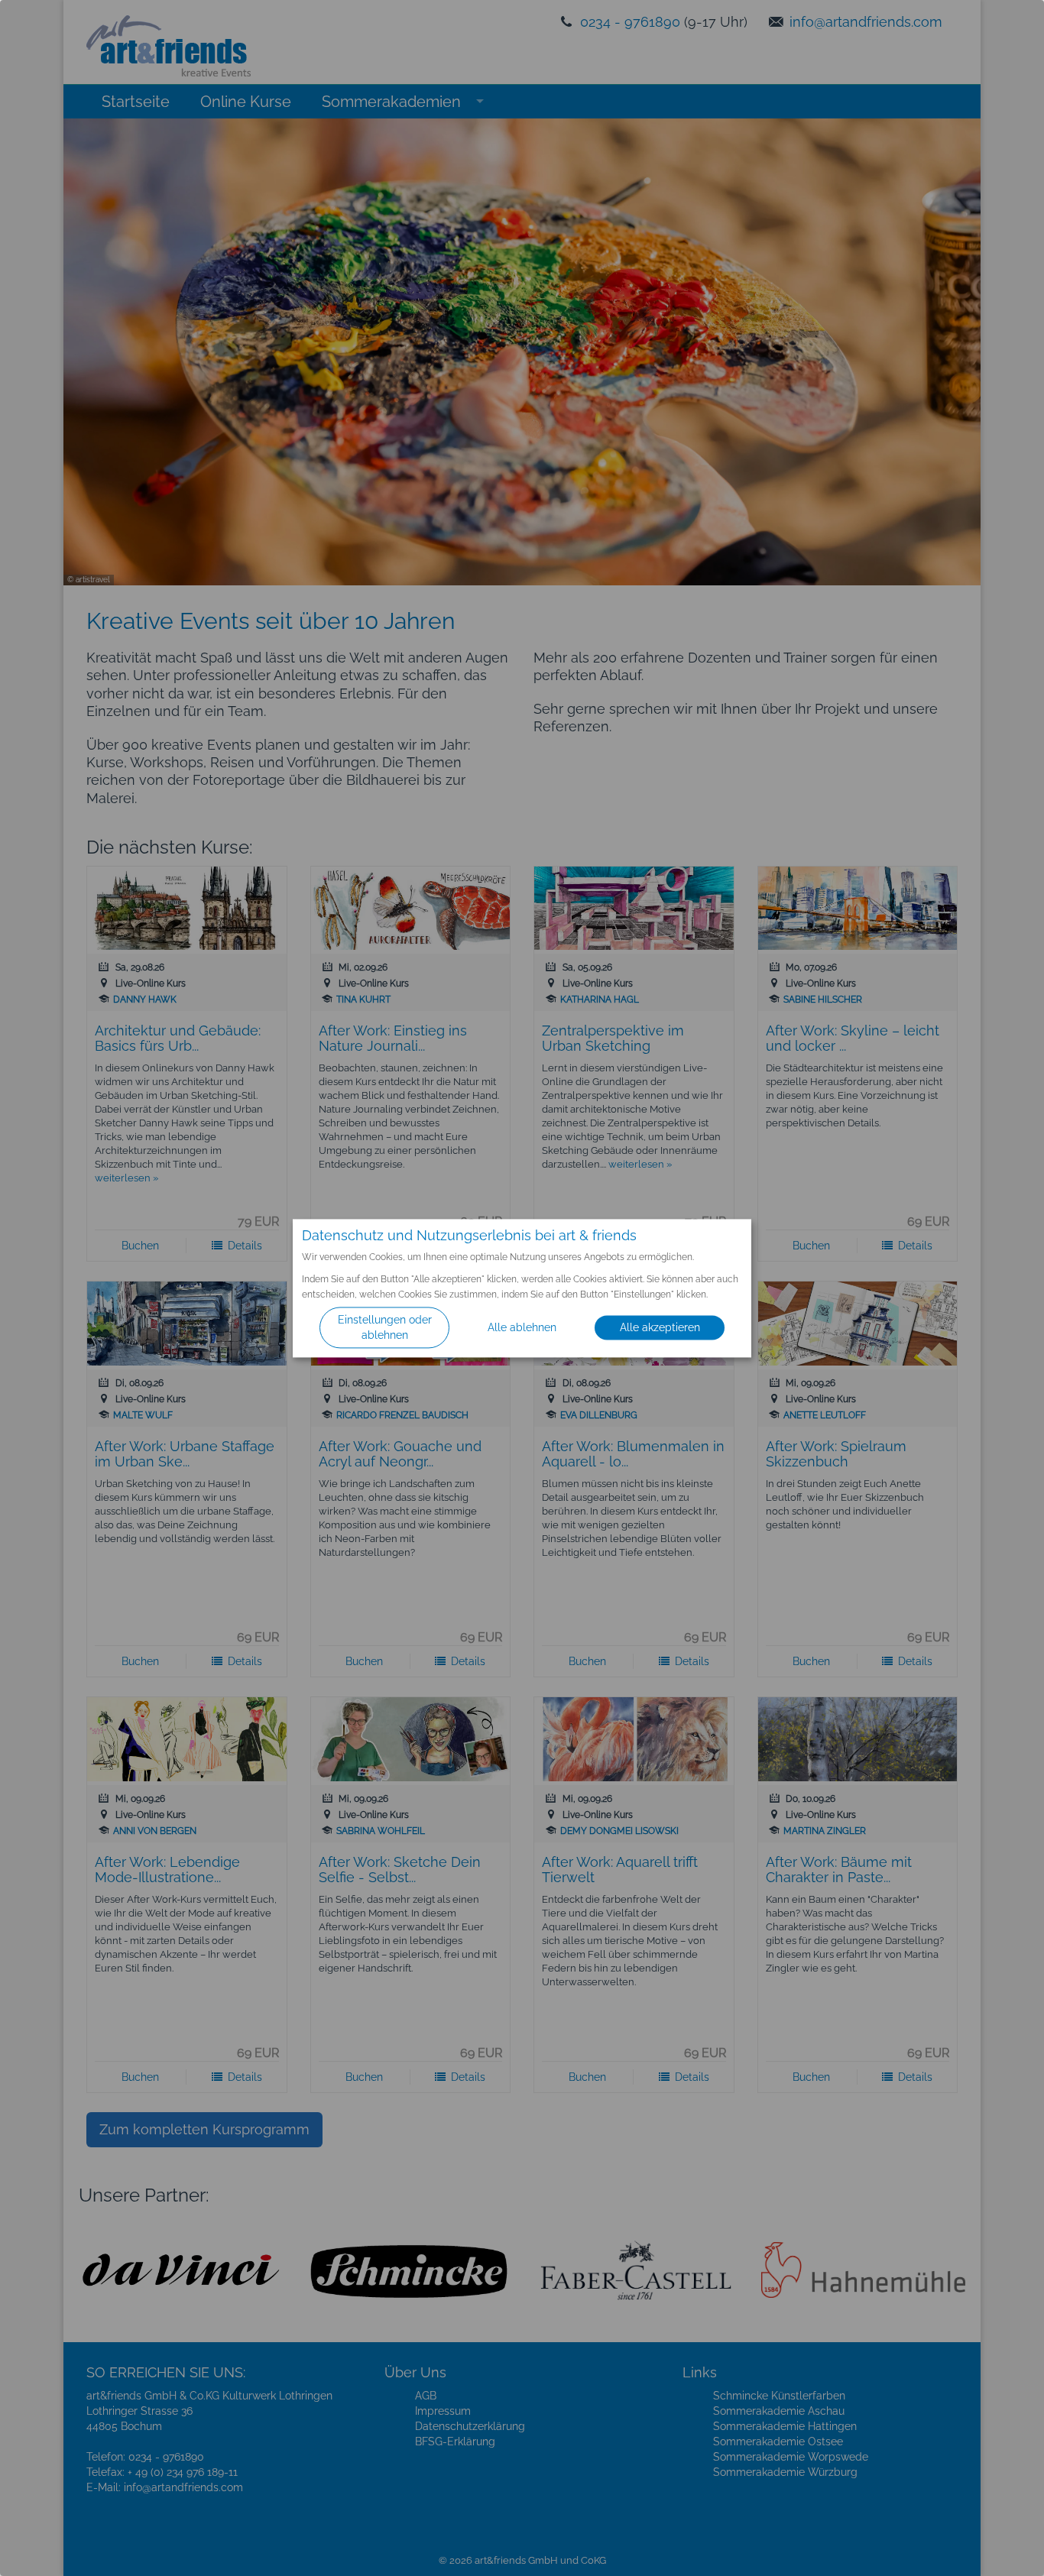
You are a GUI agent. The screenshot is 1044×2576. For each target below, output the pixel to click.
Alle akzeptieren (660, 1327)
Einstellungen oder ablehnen (385, 1327)
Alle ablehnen (522, 1327)
